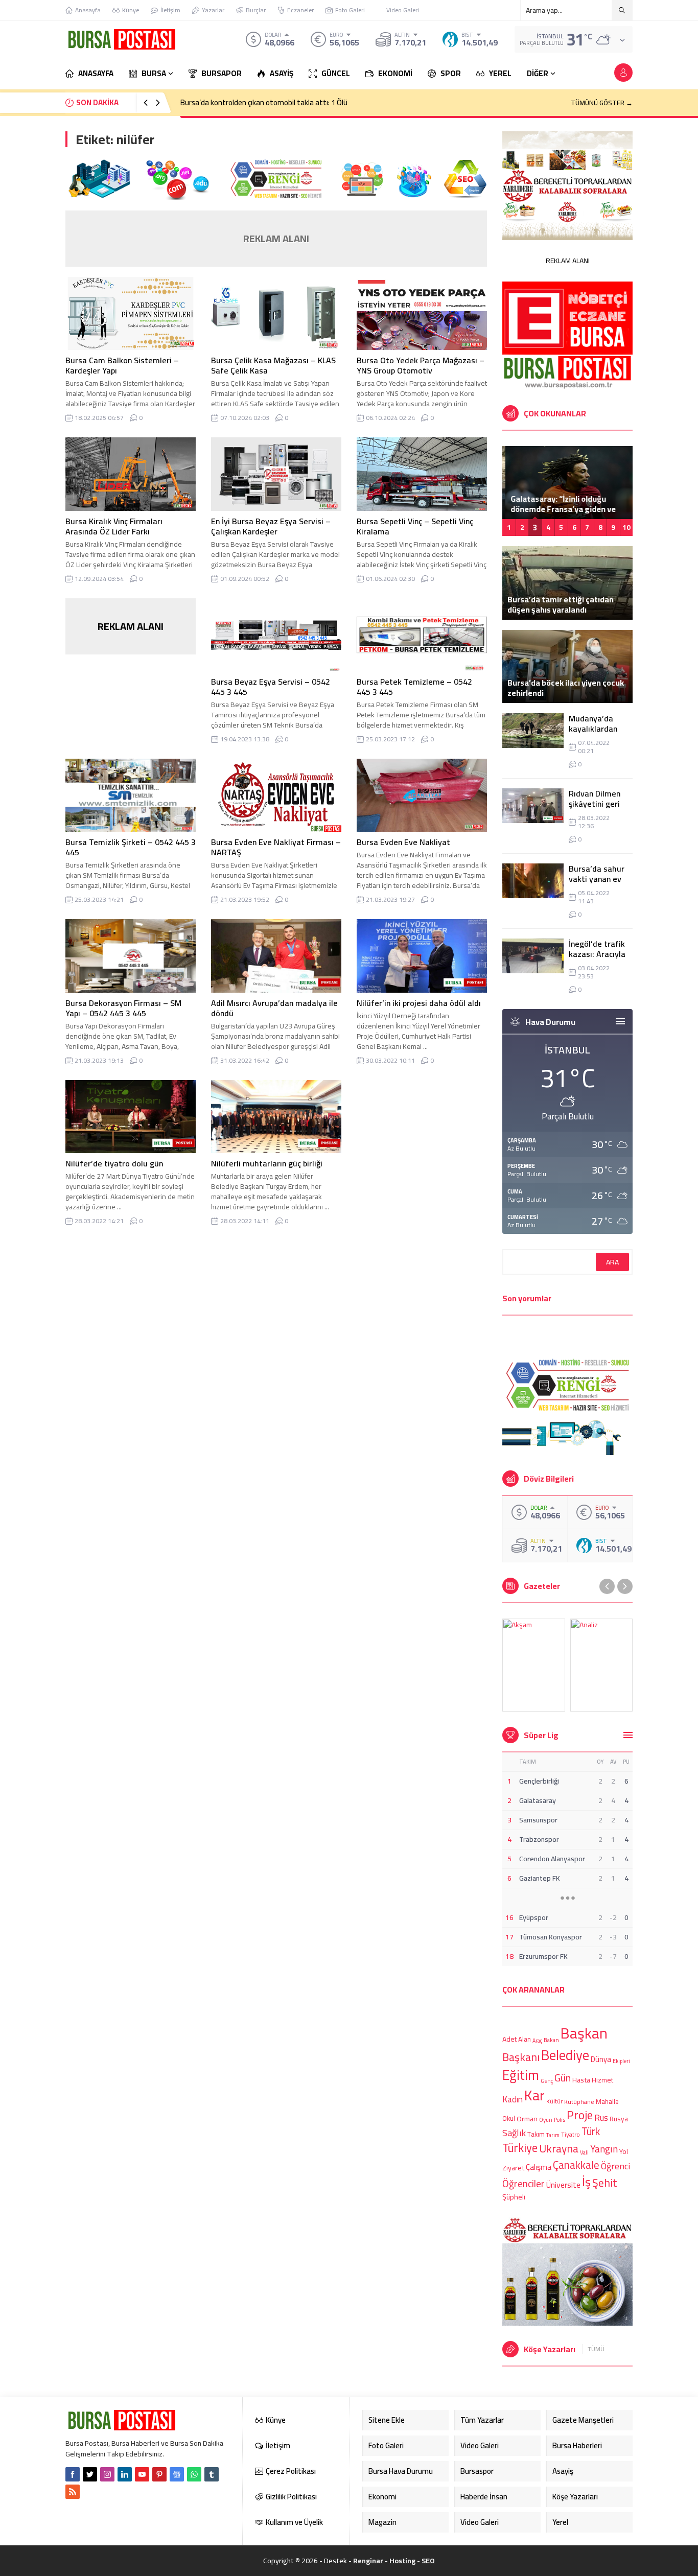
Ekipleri (621, 2061)
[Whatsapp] (194, 2474)
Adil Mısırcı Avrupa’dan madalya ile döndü (274, 1008)
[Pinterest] (159, 2474)
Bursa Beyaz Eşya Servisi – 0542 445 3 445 (271, 687)
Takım (536, 2135)
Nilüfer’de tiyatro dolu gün (114, 1163)
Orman (527, 2118)
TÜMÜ (596, 2349)
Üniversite (563, 2185)
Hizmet (602, 2080)
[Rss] (73, 2492)
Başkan (584, 2033)
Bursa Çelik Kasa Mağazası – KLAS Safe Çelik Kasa (273, 365)
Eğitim (521, 2075)
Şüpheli (514, 2197)
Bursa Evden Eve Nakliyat (403, 842)
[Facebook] (73, 2474)
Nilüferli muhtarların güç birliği (267, 1163)
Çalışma (539, 2167)
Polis (560, 2120)
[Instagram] (107, 2474)
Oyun (546, 2120)
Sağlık (514, 2133)
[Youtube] (142, 2474)
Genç (547, 2081)
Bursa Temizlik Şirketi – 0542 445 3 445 (131, 847)
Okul (509, 2119)
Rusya (619, 2119)
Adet (509, 2039)
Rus (601, 2118)
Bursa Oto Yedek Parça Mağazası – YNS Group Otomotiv (421, 365)
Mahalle (607, 2101)
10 (626, 527)
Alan (525, 2039)
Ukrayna (559, 2149)
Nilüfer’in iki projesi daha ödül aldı (419, 1003)
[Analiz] (602, 1665)
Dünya (601, 2059)
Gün (563, 2078)
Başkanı (521, 2056)
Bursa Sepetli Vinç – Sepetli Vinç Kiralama (415, 526)
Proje (580, 2115)
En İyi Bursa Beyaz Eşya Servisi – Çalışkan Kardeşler (271, 526)
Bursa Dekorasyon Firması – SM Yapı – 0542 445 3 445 (123, 1008)
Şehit (605, 2183)
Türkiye (520, 2148)
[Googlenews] (177, 2474)
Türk (591, 2131)
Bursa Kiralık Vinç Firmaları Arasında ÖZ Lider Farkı (114, 526)
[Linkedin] (125, 2474)
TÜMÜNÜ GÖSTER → (602, 103)
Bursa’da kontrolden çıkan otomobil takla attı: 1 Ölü (264, 102)
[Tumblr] (212, 2474)
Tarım (553, 2136)
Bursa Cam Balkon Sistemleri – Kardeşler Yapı (122, 365)
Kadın (513, 2099)
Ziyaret (513, 2168)
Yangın (604, 2150)
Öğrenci (615, 2165)
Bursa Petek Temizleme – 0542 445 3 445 (414, 687)
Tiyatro (571, 2135)
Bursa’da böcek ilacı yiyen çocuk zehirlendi (566, 688)
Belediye (565, 2055)
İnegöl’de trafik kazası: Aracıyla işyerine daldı (597, 954)
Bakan (551, 2040)
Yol (624, 2151)
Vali (584, 2152)
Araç (537, 2041)
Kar (534, 2095)
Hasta (581, 2080)
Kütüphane (579, 2102)
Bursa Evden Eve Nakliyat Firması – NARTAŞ (276, 847)
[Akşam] (534, 1665)
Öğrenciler (523, 2184)
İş (586, 2182)
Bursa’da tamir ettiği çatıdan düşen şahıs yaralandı (561, 604)
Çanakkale (576, 2165)
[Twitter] (90, 2474)
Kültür (554, 2102)
